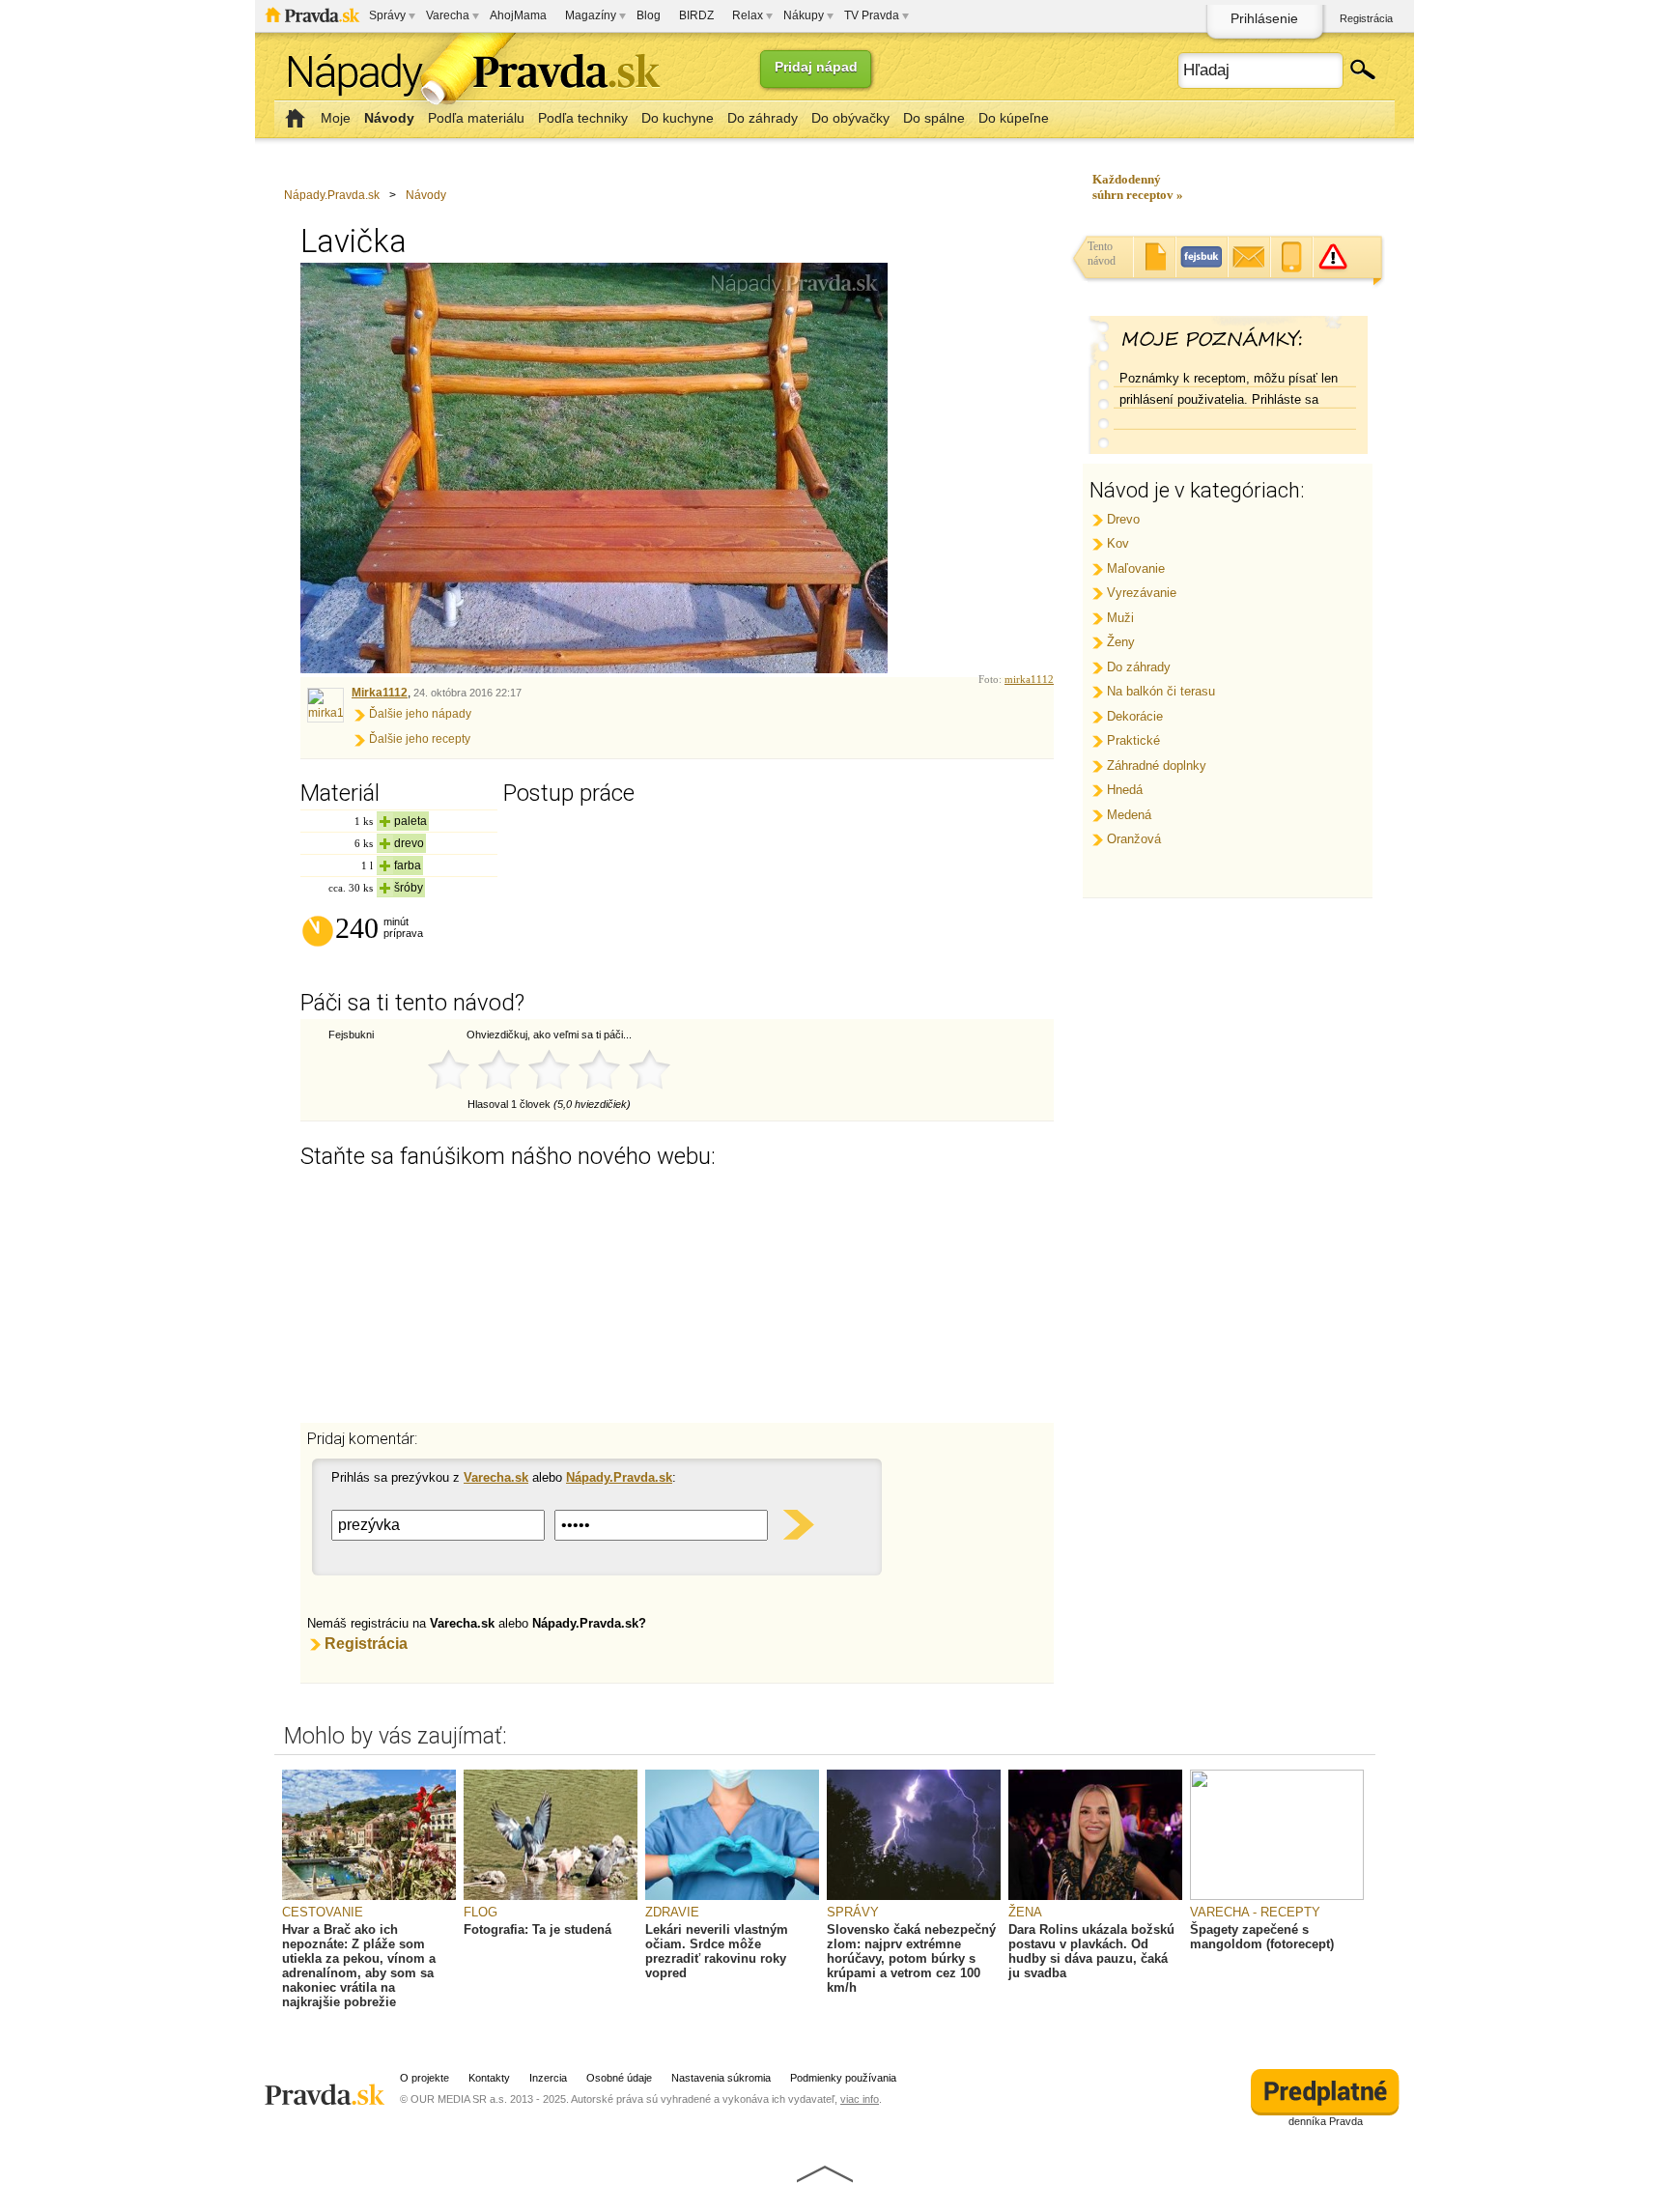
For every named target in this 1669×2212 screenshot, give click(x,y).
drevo (409, 843)
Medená (1129, 815)
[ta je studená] (551, 1896)
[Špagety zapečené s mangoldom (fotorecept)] (1277, 1896)
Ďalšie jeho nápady (420, 714)
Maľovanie (1136, 568)
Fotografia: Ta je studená (537, 1929)
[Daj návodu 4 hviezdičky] (599, 1070)
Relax (748, 15)
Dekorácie (1135, 716)
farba (408, 865)
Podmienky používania (843, 2078)
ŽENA (1025, 1912)
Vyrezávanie (1142, 593)
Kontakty (489, 2078)
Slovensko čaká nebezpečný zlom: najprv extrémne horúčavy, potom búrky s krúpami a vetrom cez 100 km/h (911, 1958)
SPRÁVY (853, 1912)
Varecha (448, 15)
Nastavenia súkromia (721, 2078)
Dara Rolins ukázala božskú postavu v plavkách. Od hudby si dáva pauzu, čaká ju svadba (1091, 1951)
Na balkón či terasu (1161, 691)
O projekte (424, 2078)
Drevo (1123, 519)
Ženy (1121, 642)
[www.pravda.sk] (327, 2086)
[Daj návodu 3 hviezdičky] (549, 1070)
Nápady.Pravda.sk (332, 195)
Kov (1118, 543)
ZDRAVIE (672, 1912)
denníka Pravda (1326, 2121)
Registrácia (1366, 18)
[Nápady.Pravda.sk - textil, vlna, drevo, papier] (467, 75)
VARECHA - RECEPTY (1255, 1912)
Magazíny (591, 15)
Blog (649, 15)
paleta (410, 821)
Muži (1120, 618)
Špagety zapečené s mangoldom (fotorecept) (1262, 1937)
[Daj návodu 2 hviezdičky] (498, 1070)
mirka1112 (1029, 679)
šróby (409, 888)
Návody (426, 195)
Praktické (1133, 740)
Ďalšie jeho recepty (420, 739)
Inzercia (548, 2078)
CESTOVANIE (323, 1912)
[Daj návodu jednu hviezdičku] (448, 1070)
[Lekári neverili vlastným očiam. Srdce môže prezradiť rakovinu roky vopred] (732, 1896)
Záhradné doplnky (1157, 766)
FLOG (481, 1912)
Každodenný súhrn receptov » (1138, 187)
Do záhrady (1139, 667)
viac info (860, 2099)
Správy (387, 15)
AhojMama (518, 15)
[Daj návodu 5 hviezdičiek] (649, 1070)
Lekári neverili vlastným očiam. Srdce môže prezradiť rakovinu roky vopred (717, 1951)
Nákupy (804, 15)
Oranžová (1134, 839)
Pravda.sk (312, 15)
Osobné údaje (619, 2078)
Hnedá (1125, 790)
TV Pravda (872, 15)
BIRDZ (696, 15)
